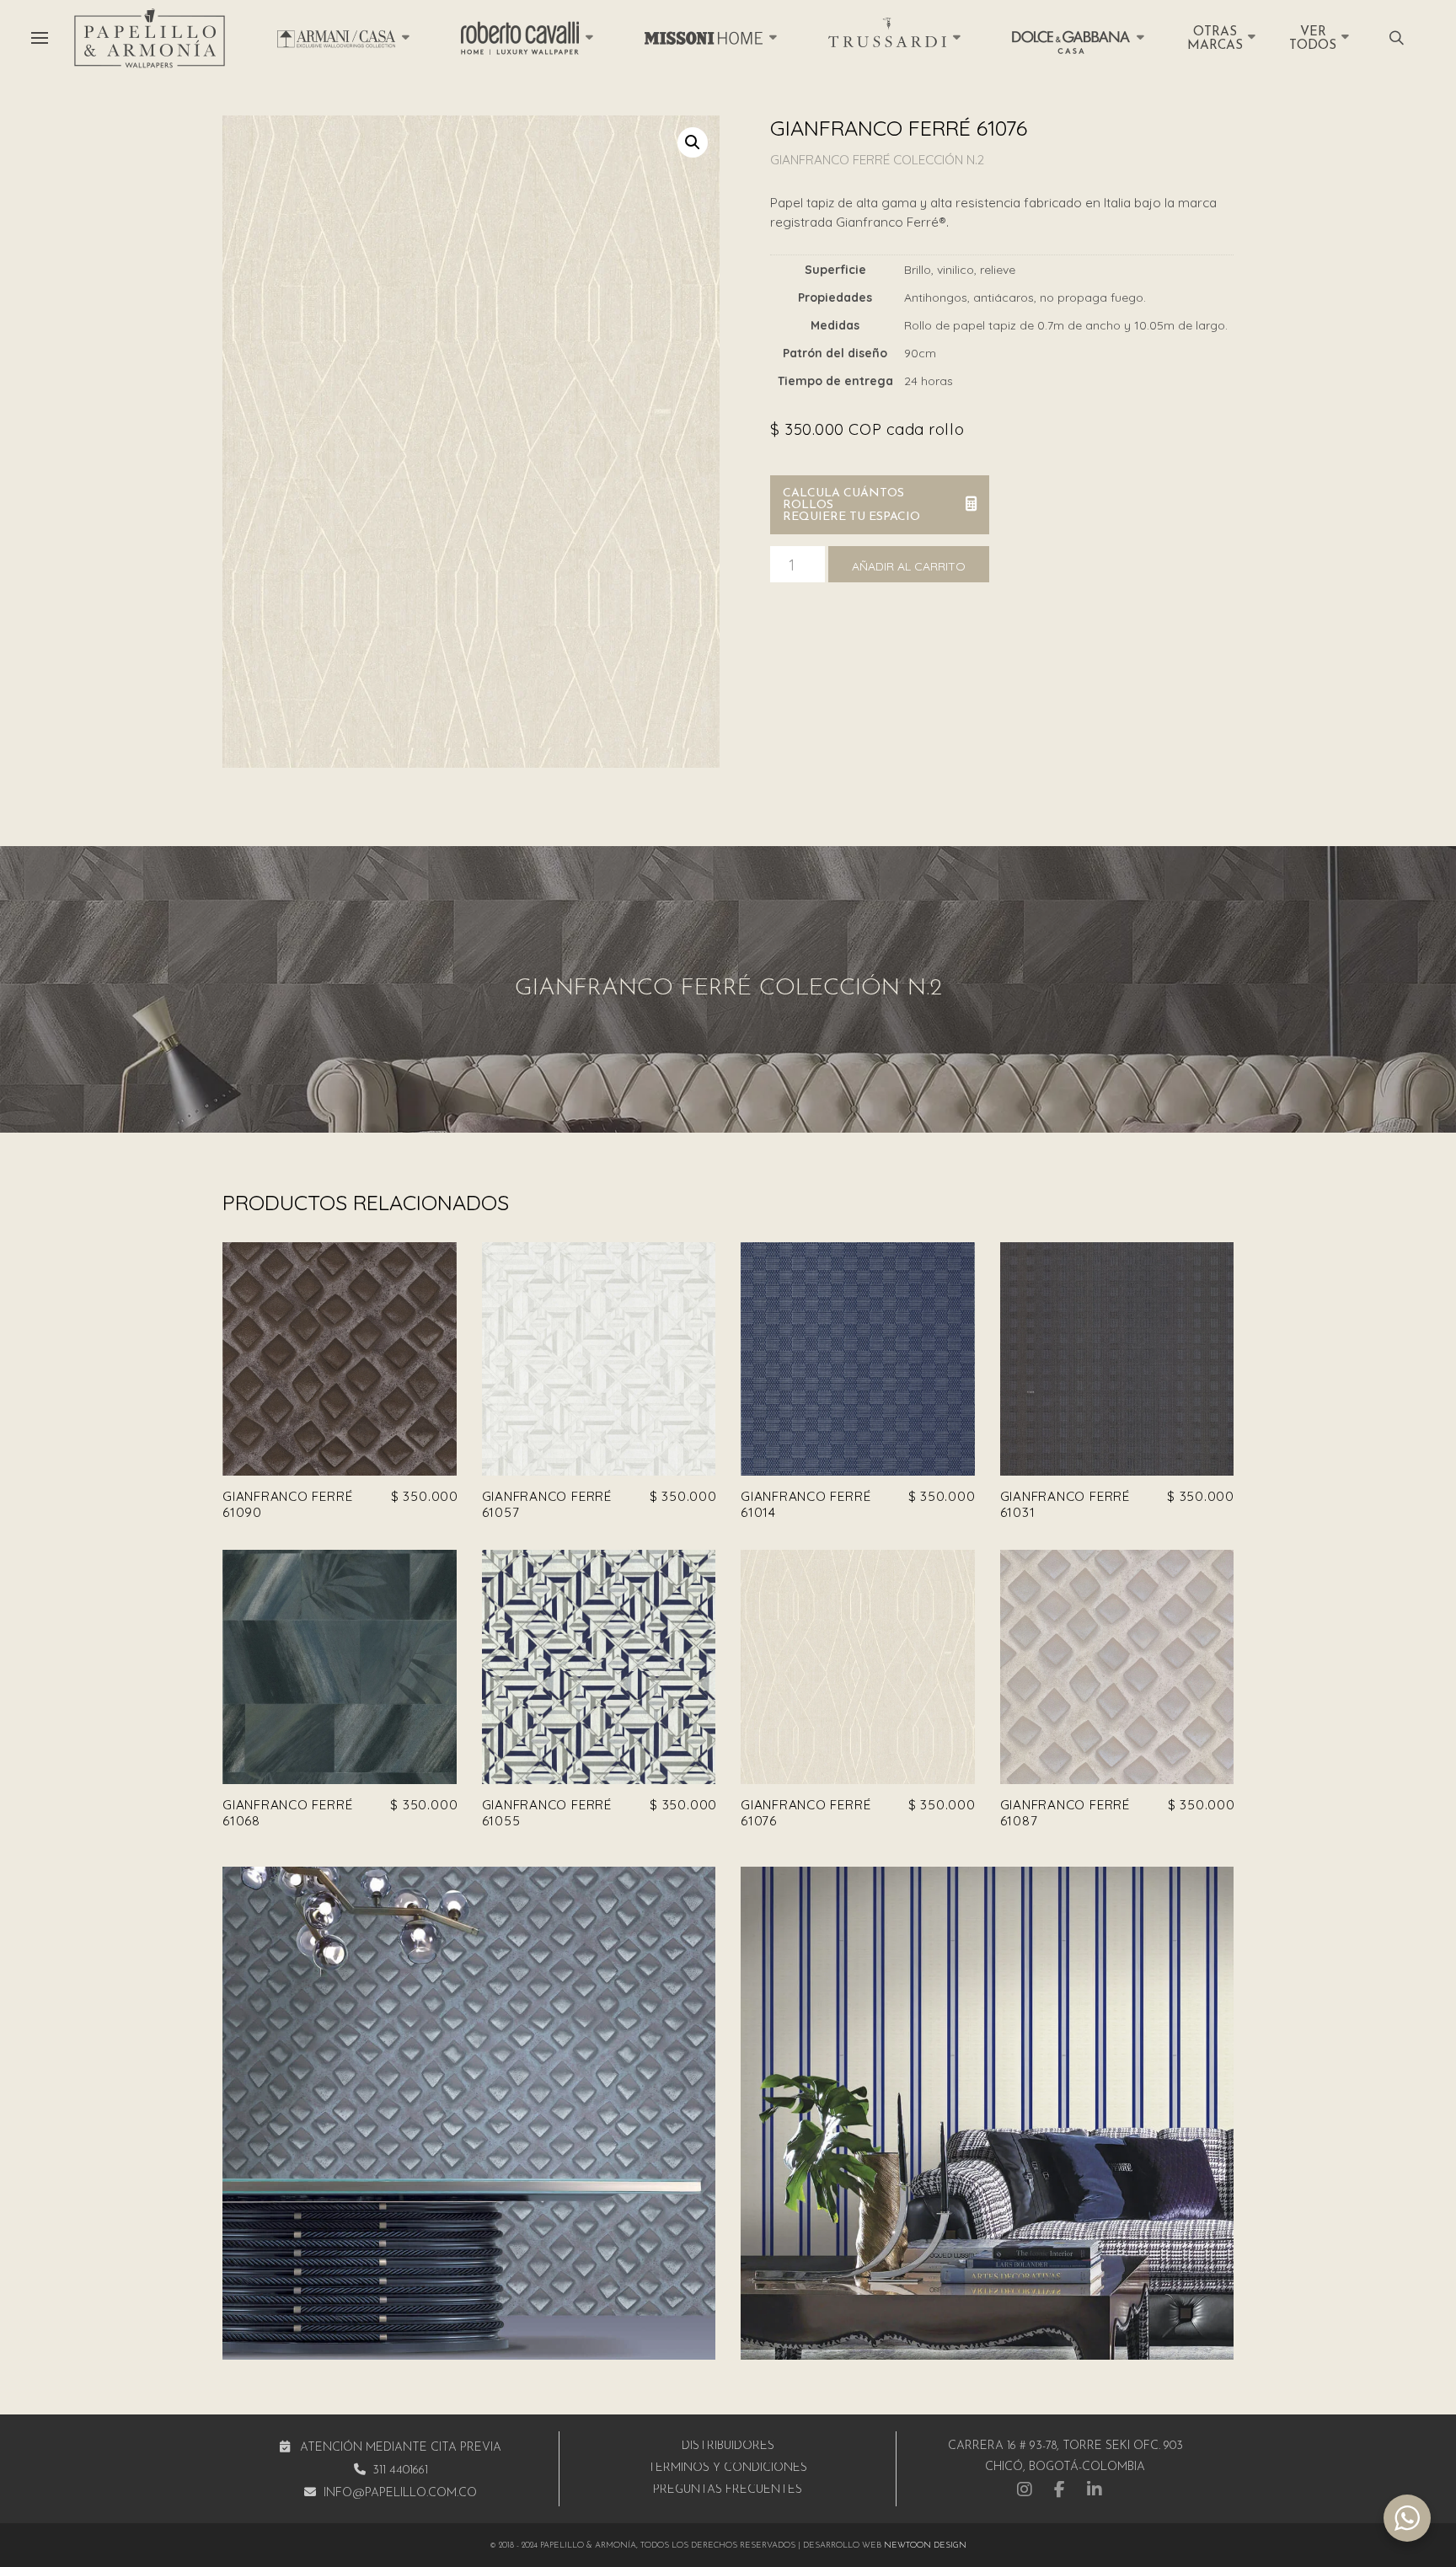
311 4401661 (400, 2471)
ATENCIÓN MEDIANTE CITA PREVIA (401, 2448)
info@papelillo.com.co (400, 2493)
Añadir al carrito (909, 566)
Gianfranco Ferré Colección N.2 (877, 160)
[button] (40, 38)
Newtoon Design (925, 2546)
